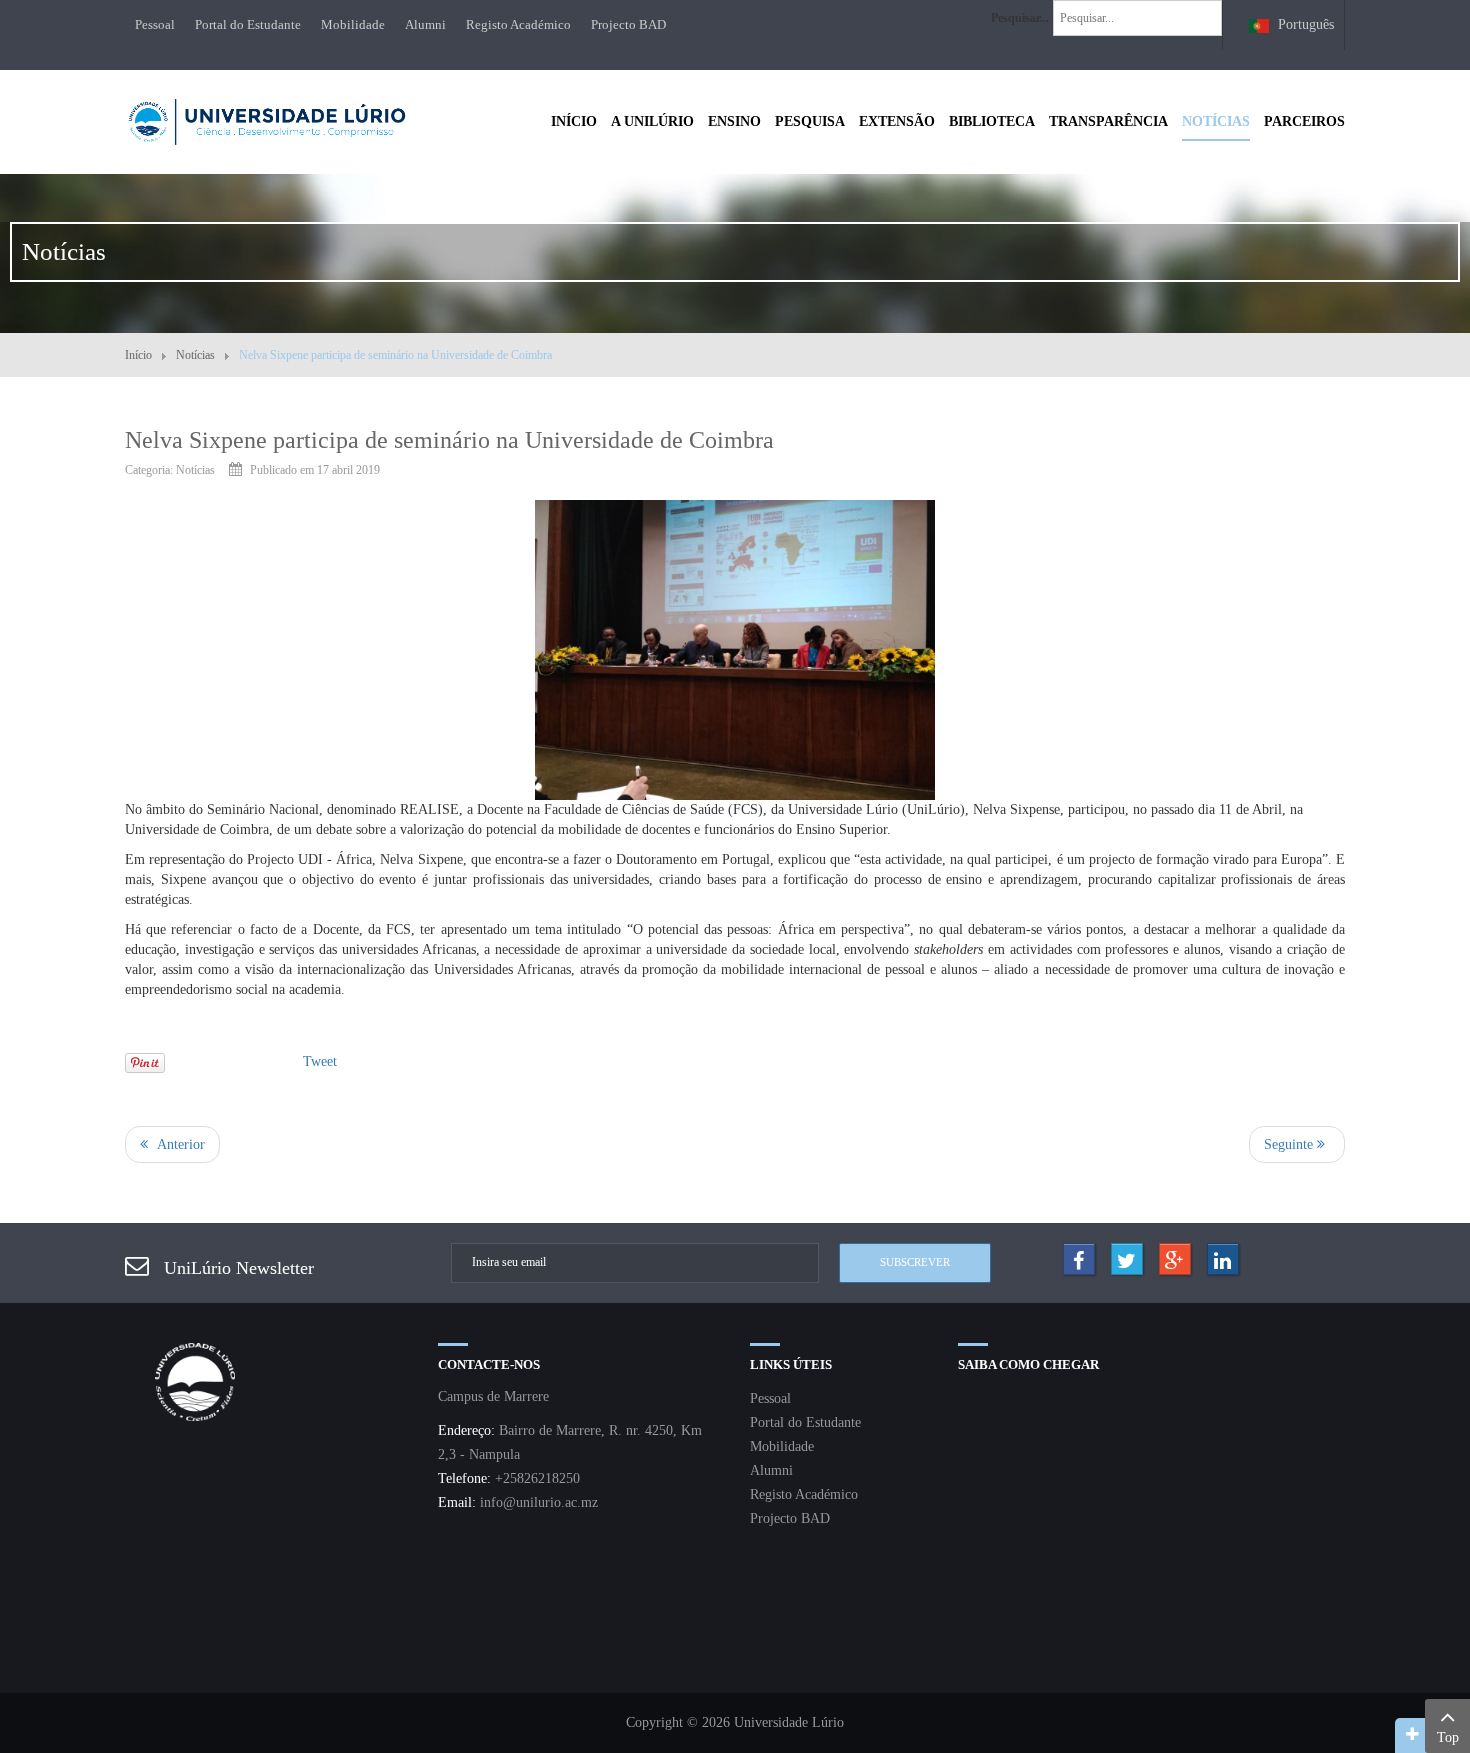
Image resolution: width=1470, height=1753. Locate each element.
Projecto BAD (628, 24)
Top (1448, 1737)
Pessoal (155, 24)
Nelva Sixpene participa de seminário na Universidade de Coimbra (449, 440)
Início (138, 355)
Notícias (195, 355)
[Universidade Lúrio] (266, 119)
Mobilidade (353, 24)
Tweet (320, 1061)
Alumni (425, 24)
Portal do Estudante (248, 24)
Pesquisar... (1020, 18)
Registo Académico (518, 24)
